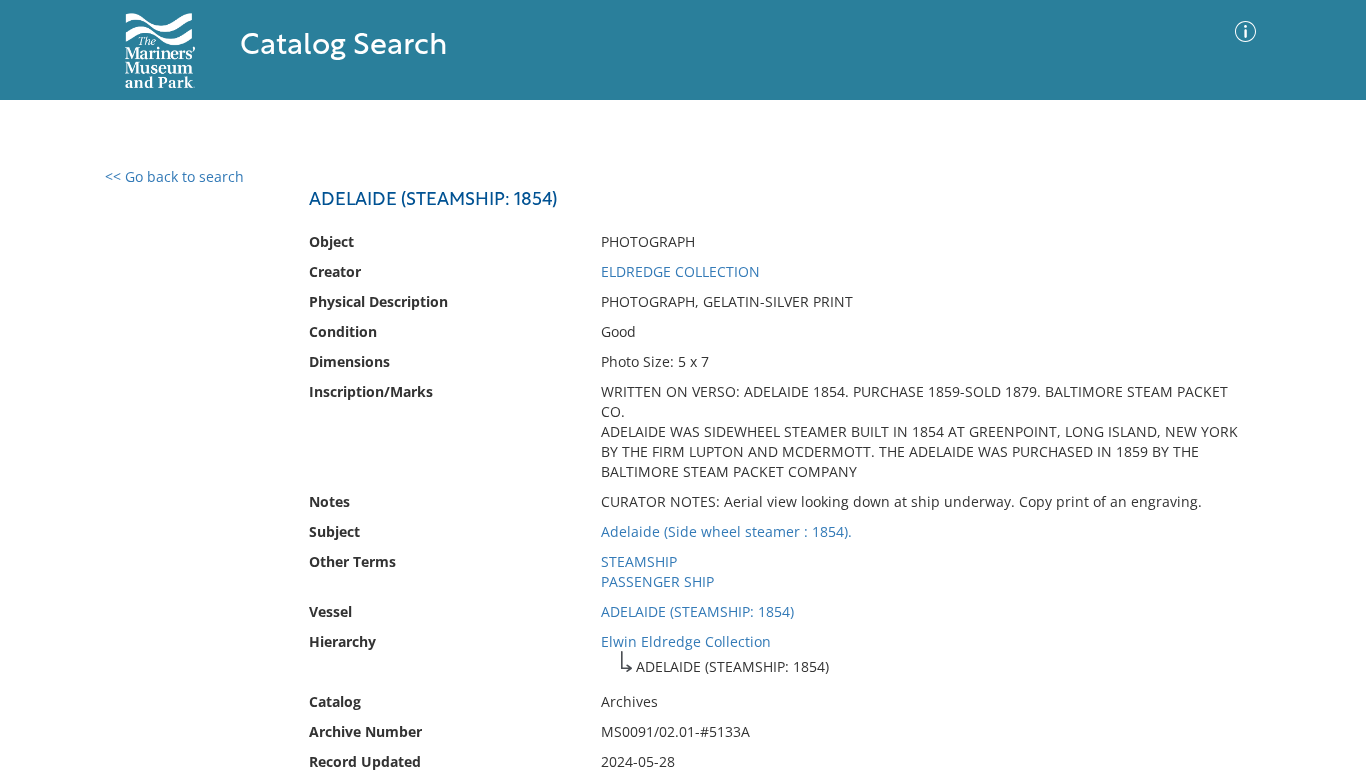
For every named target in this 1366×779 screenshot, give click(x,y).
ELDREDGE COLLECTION (680, 271)
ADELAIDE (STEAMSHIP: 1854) (697, 611)
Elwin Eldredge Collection (686, 641)
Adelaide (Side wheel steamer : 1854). (726, 531)
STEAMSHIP (639, 561)
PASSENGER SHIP (657, 581)
